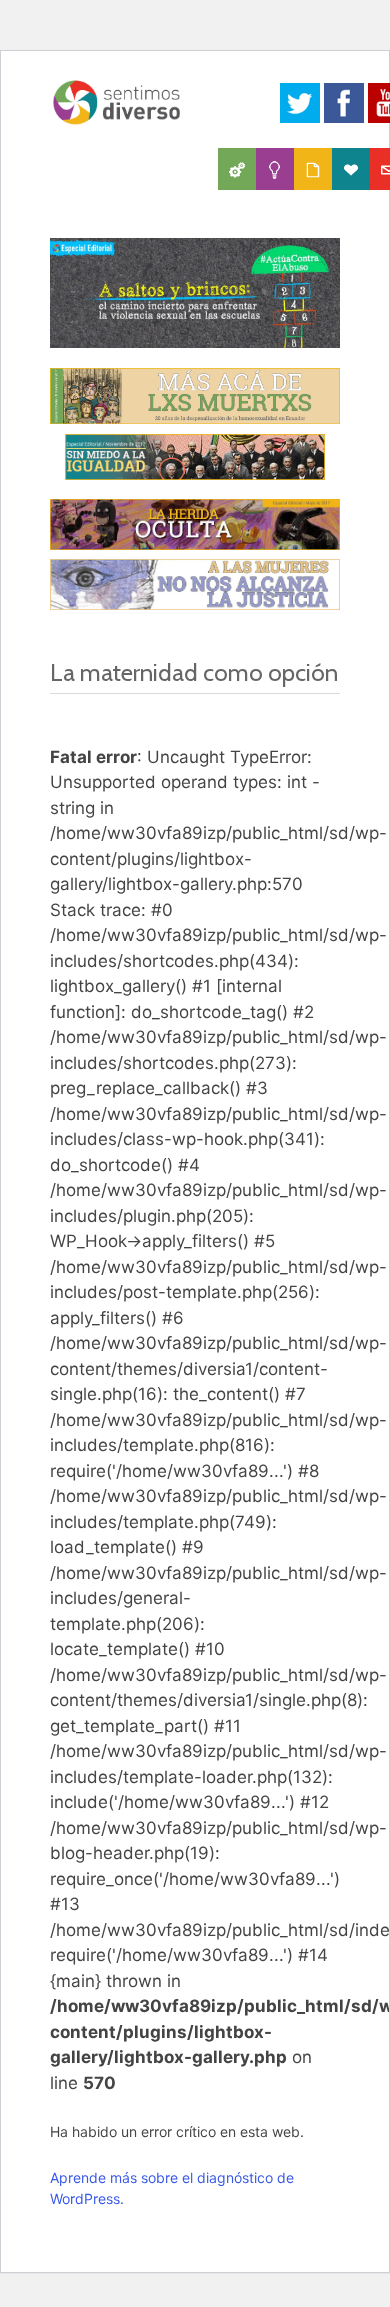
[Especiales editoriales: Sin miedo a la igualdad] (195, 457)
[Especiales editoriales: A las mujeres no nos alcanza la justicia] (195, 584)
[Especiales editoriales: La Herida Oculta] (195, 524)
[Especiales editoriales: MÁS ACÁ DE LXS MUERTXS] (195, 395)
